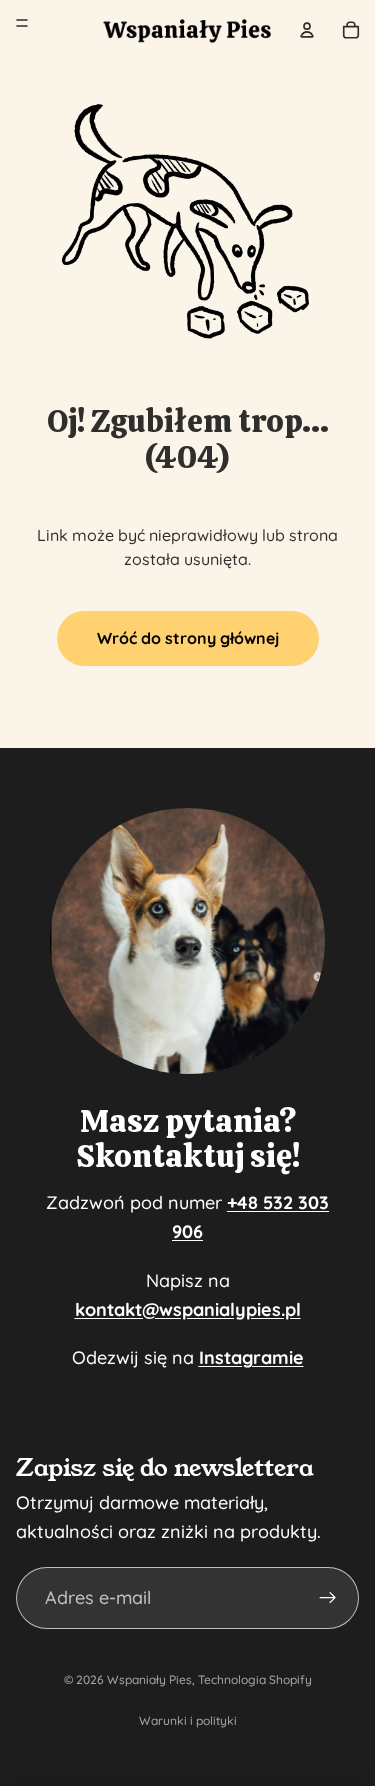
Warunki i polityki (188, 1720)
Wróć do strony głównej (188, 638)
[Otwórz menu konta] (307, 30)
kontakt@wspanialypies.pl (188, 1309)
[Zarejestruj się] (327, 1598)
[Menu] (22, 23)
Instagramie (251, 1357)
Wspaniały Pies (149, 1679)
